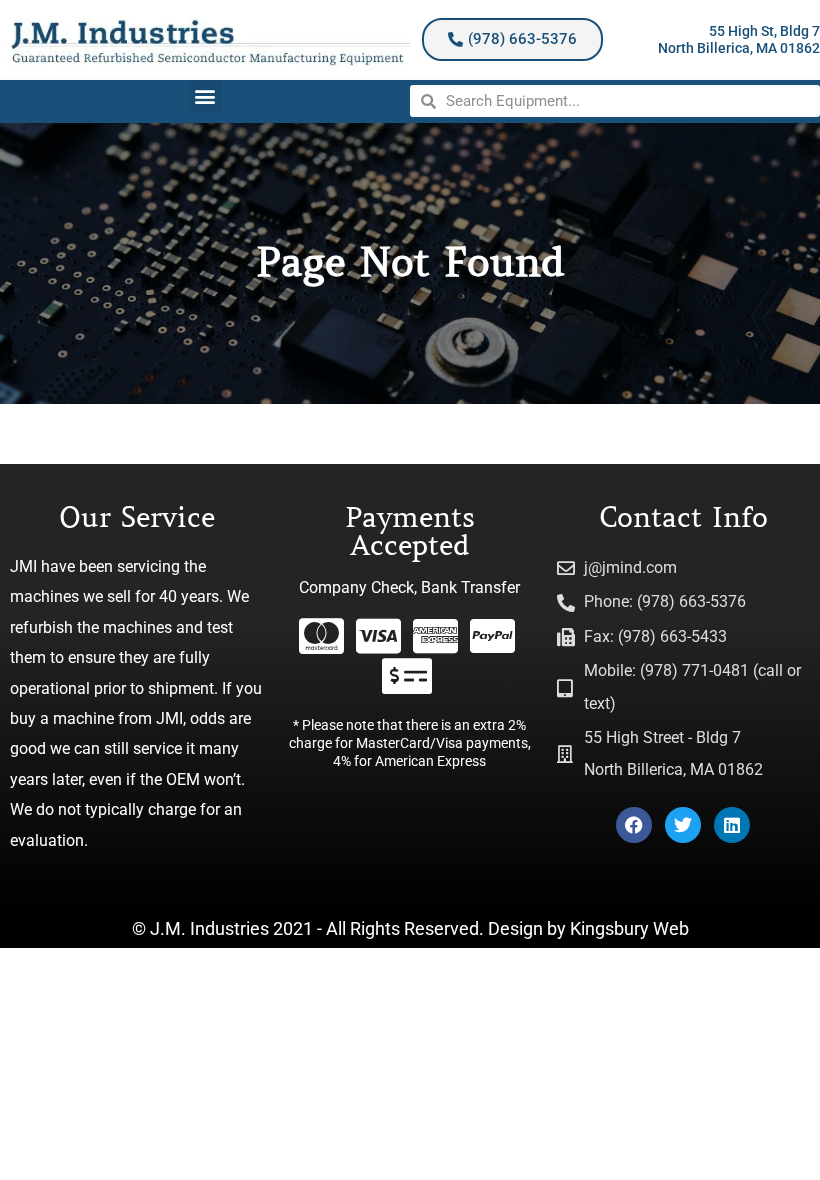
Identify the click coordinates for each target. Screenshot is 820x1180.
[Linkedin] (732, 825)
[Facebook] (634, 825)
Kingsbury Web (629, 928)
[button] (205, 96)
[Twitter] (683, 825)
